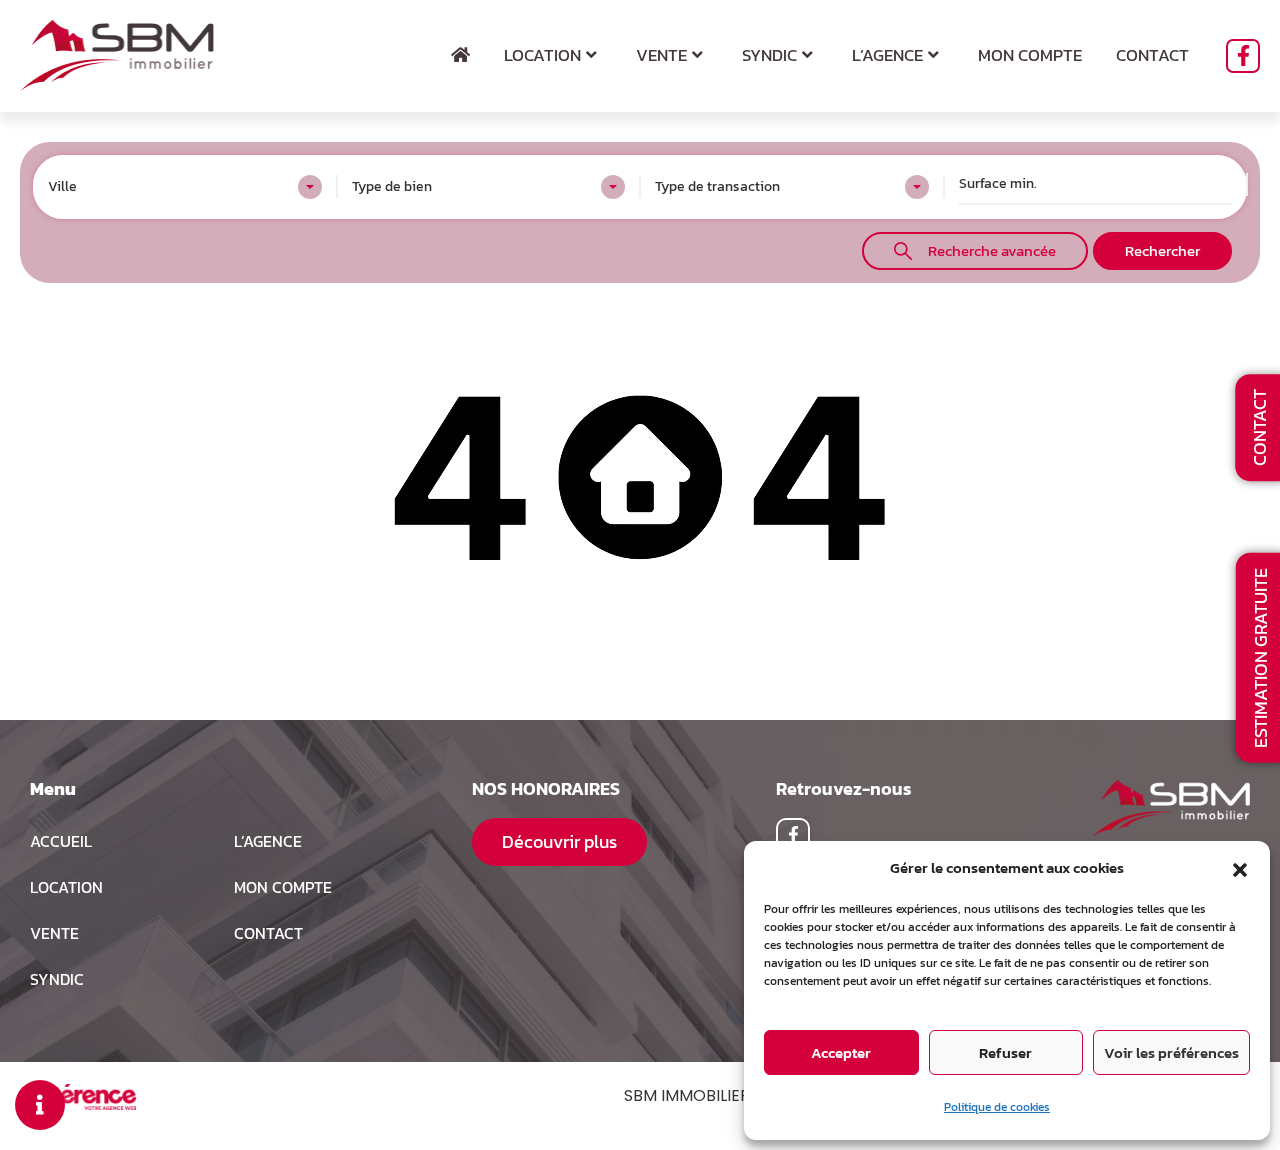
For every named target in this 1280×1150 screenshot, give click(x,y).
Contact (1152, 55)
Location (542, 55)
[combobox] (185, 187)
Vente (661, 55)
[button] (1240, 868)
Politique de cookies (997, 1107)
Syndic (769, 55)
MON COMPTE (283, 887)
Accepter (841, 1052)
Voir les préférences (1171, 1052)
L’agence (887, 55)
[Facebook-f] (1243, 56)
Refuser (1005, 1052)
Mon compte (1030, 55)
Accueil (61, 841)
